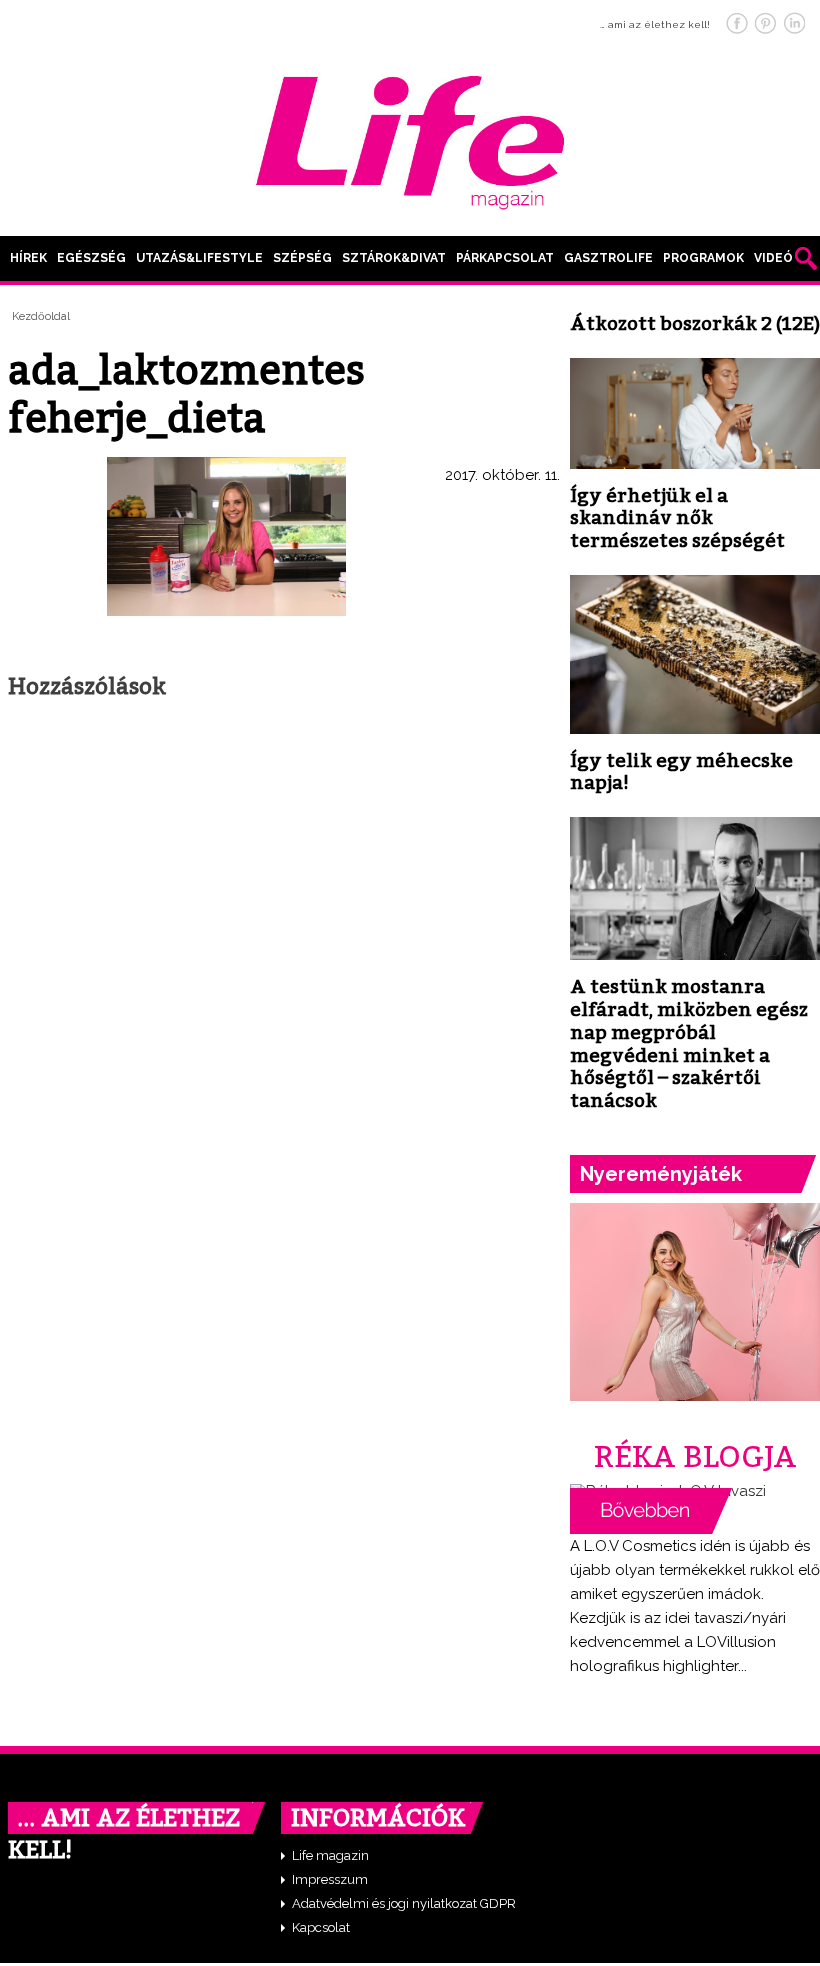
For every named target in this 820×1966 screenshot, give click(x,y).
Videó (773, 258)
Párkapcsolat (505, 258)
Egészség (91, 258)
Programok (703, 258)
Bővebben (651, 1511)
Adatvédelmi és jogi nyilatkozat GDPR (404, 1903)
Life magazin (330, 1855)
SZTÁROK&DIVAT (394, 258)
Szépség (302, 258)
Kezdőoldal (41, 316)
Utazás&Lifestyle (199, 258)
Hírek (28, 258)
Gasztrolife (608, 258)
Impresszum (330, 1879)
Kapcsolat (321, 1927)
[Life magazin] (410, 139)
